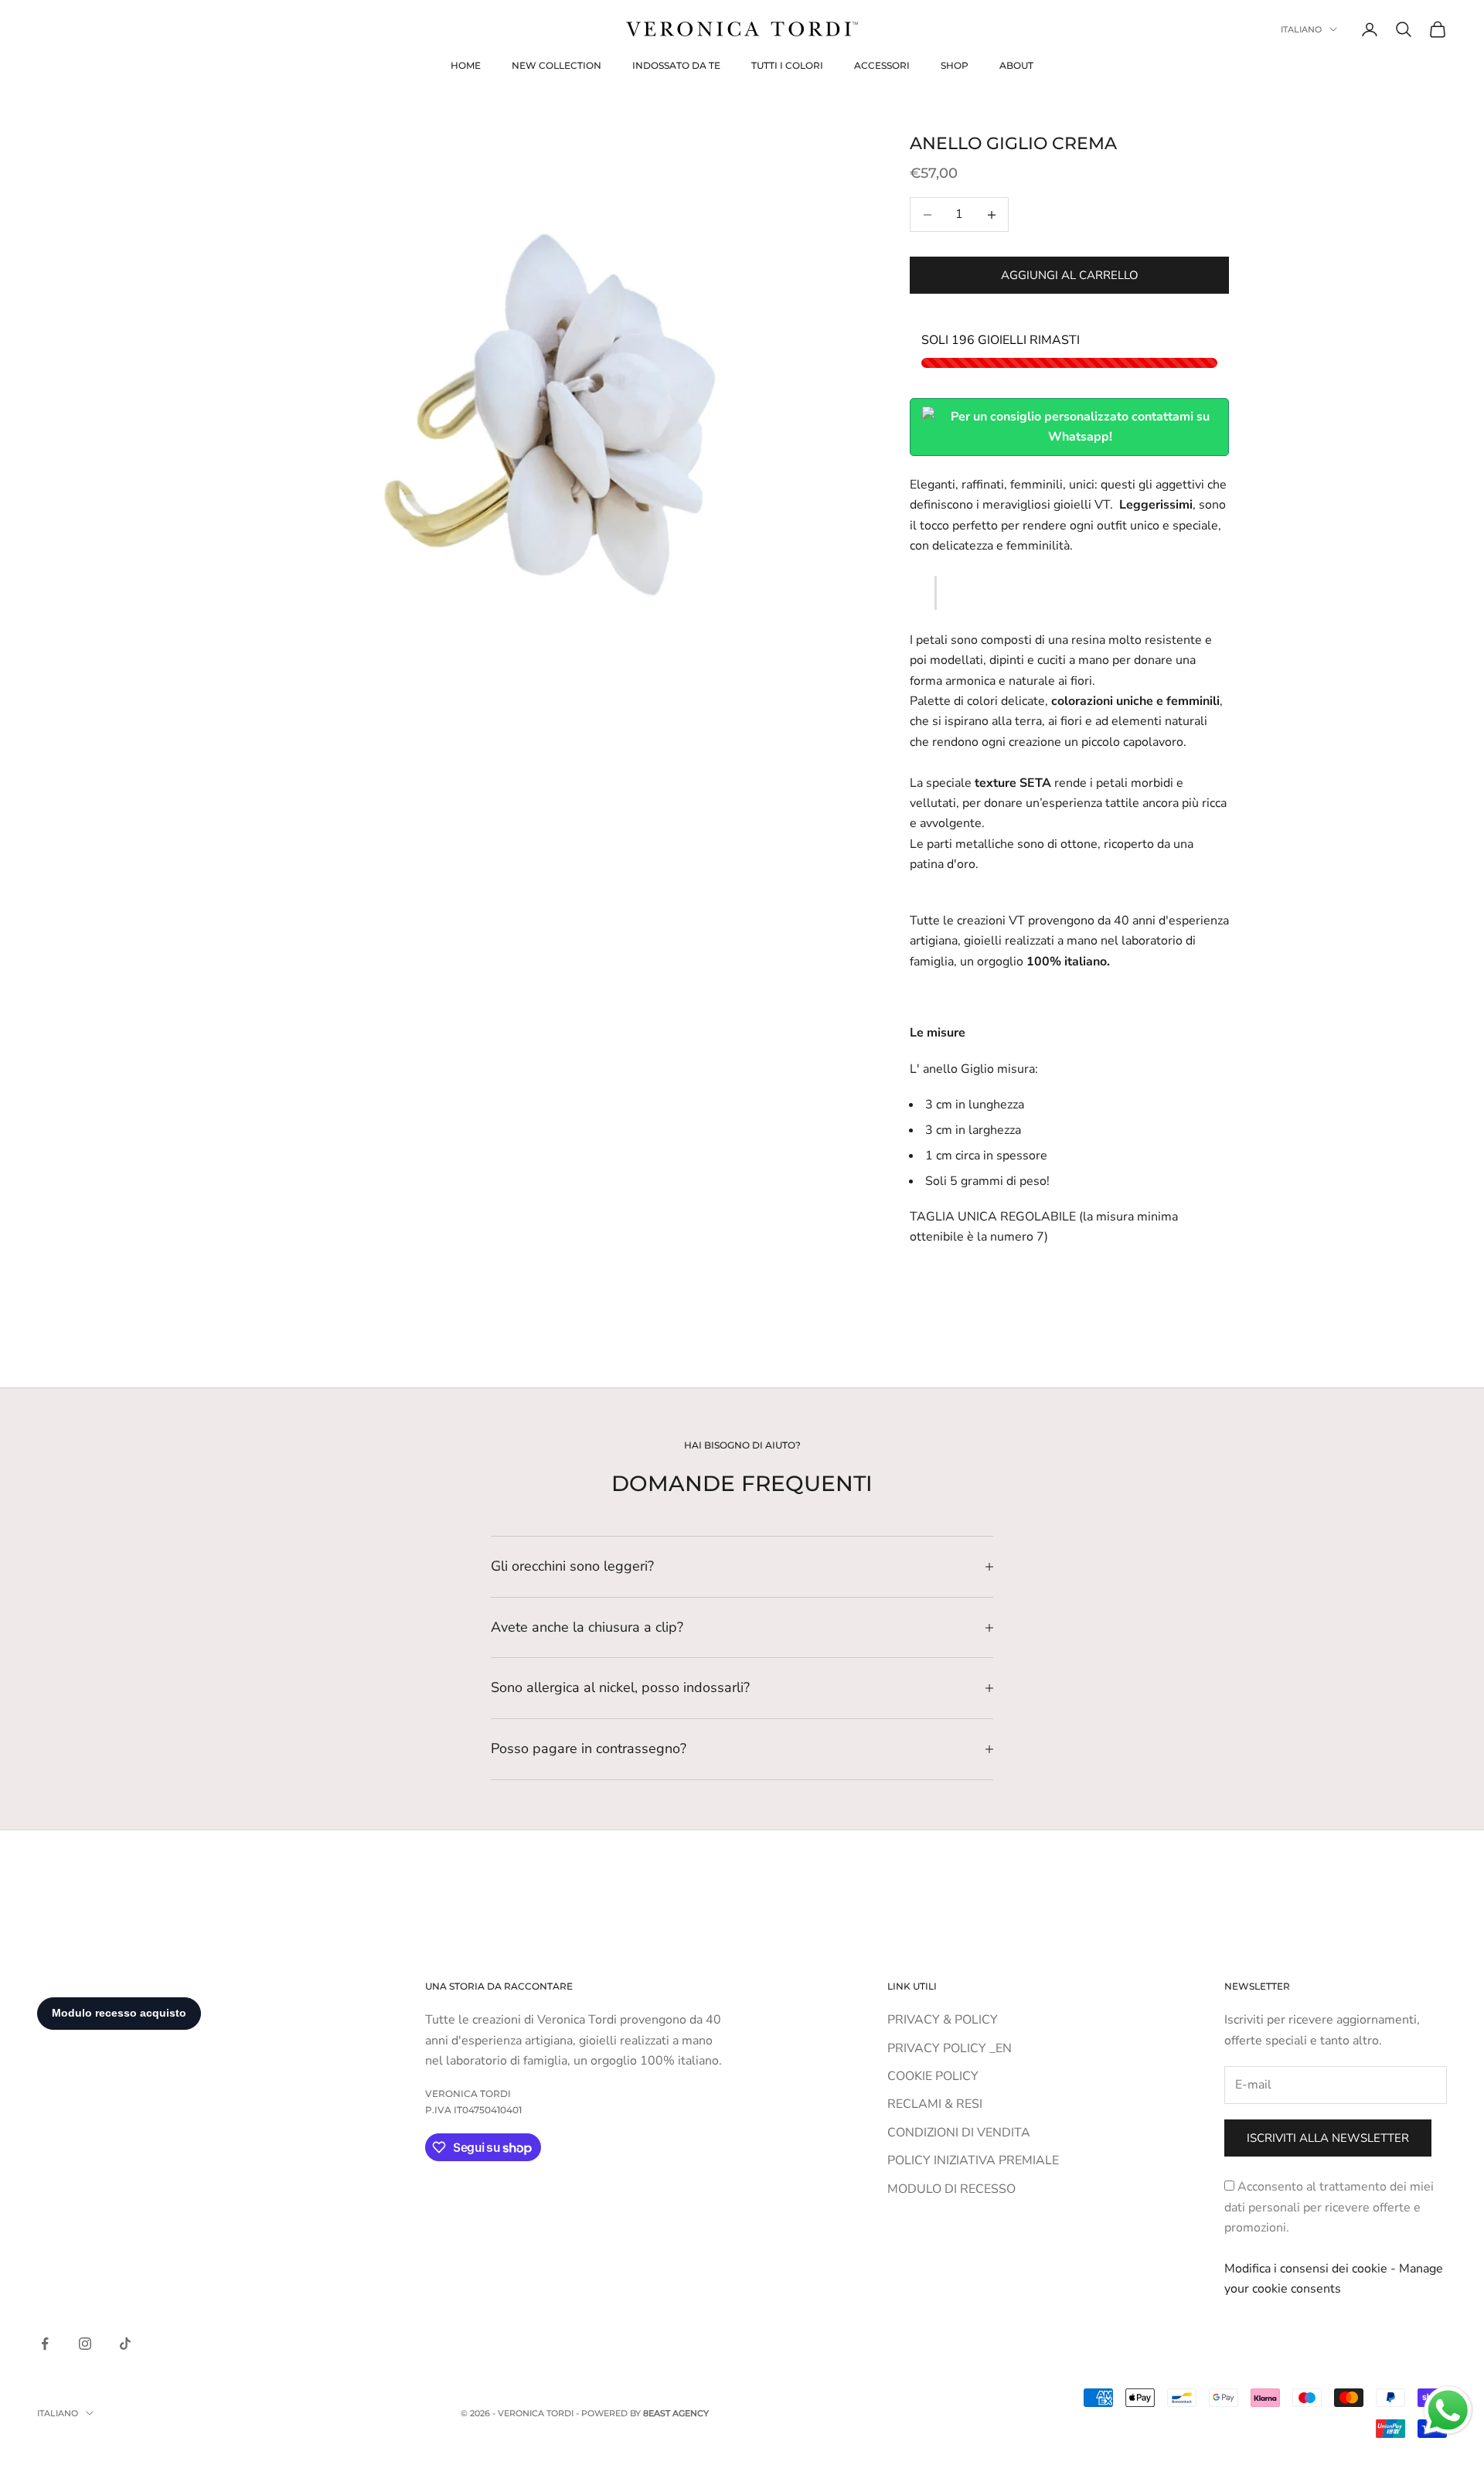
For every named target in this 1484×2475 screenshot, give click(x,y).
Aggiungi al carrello (1070, 275)
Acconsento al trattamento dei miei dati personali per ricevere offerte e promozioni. (1329, 2207)
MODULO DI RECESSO (951, 2189)
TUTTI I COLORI (787, 65)
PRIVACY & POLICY (943, 2020)
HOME (466, 65)
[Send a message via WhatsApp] (1448, 2410)
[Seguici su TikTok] (125, 2344)
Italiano (1301, 29)
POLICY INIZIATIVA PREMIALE (973, 2160)
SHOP (955, 65)
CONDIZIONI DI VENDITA (959, 2133)
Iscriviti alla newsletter (1328, 2138)
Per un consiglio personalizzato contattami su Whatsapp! (1080, 427)
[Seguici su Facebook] (45, 2344)
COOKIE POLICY (933, 2076)
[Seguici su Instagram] (85, 2344)
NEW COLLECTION (556, 65)
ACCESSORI (882, 65)
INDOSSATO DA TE (676, 65)
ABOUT (1016, 65)
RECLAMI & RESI (935, 2104)
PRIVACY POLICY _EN (950, 2048)
